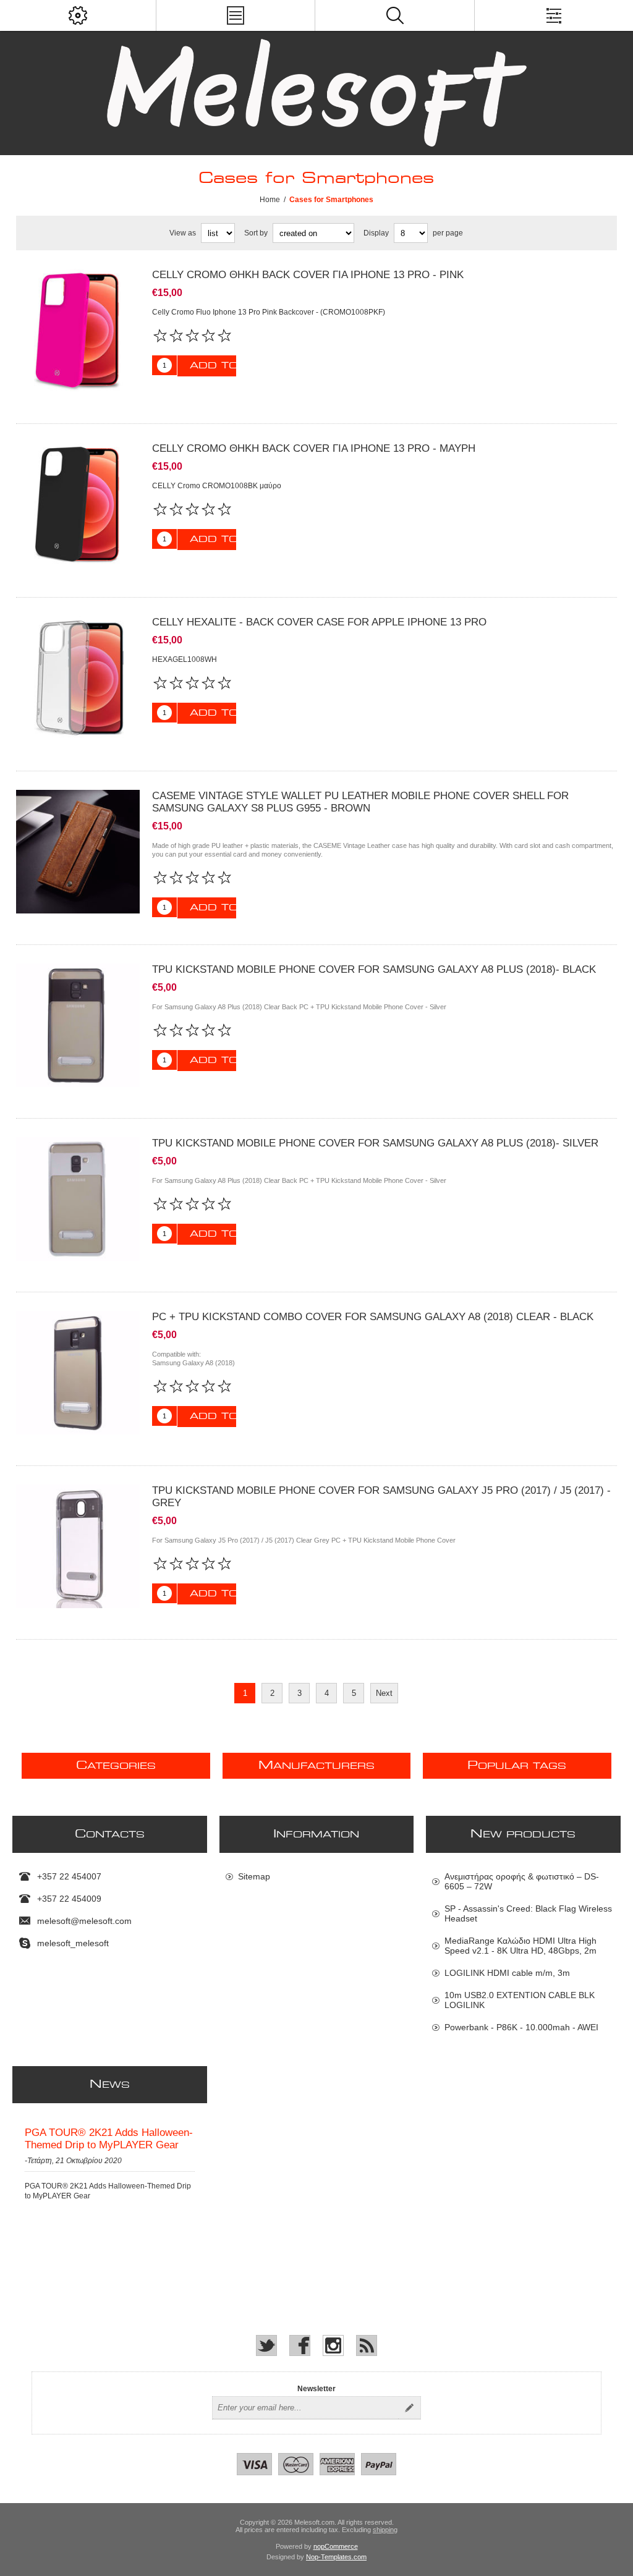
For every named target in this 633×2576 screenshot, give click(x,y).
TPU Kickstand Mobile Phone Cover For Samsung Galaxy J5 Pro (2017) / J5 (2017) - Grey (381, 1497)
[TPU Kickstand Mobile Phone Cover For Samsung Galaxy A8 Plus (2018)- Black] (78, 1025)
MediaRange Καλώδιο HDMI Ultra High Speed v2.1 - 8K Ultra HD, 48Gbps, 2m (520, 1946)
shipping (385, 2530)
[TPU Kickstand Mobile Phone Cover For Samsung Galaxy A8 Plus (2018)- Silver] (78, 1199)
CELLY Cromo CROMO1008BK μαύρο (217, 486)
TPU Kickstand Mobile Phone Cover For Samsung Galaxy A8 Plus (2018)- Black (374, 969)
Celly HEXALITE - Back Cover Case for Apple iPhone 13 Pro (319, 622)
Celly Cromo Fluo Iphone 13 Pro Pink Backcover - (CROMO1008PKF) (269, 312)
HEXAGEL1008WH (185, 659)
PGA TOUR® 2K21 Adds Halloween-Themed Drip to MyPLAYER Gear (109, 2139)
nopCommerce (336, 2546)
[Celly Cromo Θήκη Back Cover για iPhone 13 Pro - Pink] (78, 331)
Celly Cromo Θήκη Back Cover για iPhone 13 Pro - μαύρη (314, 448)
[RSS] (367, 2345)
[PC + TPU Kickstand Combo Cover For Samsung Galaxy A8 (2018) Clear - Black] (78, 1373)
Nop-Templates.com (336, 2557)
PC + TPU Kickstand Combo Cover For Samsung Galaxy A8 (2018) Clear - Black (373, 1317)
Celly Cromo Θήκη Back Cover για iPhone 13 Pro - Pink (308, 275)
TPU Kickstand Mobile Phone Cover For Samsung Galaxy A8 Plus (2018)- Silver (375, 1143)
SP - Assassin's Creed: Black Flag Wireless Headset (528, 1913)
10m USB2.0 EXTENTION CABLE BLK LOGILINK (520, 2000)
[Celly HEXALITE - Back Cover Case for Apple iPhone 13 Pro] (78, 678)
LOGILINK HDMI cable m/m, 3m (507, 1973)
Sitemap (254, 1876)
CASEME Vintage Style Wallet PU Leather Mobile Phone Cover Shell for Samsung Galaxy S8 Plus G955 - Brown (360, 802)
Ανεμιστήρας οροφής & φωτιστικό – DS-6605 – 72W (522, 1881)
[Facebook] (300, 2345)
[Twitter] (266, 2345)
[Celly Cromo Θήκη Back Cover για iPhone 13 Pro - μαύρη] (78, 504)
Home (270, 200)
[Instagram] (333, 2345)
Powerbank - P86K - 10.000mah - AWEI (521, 2027)
